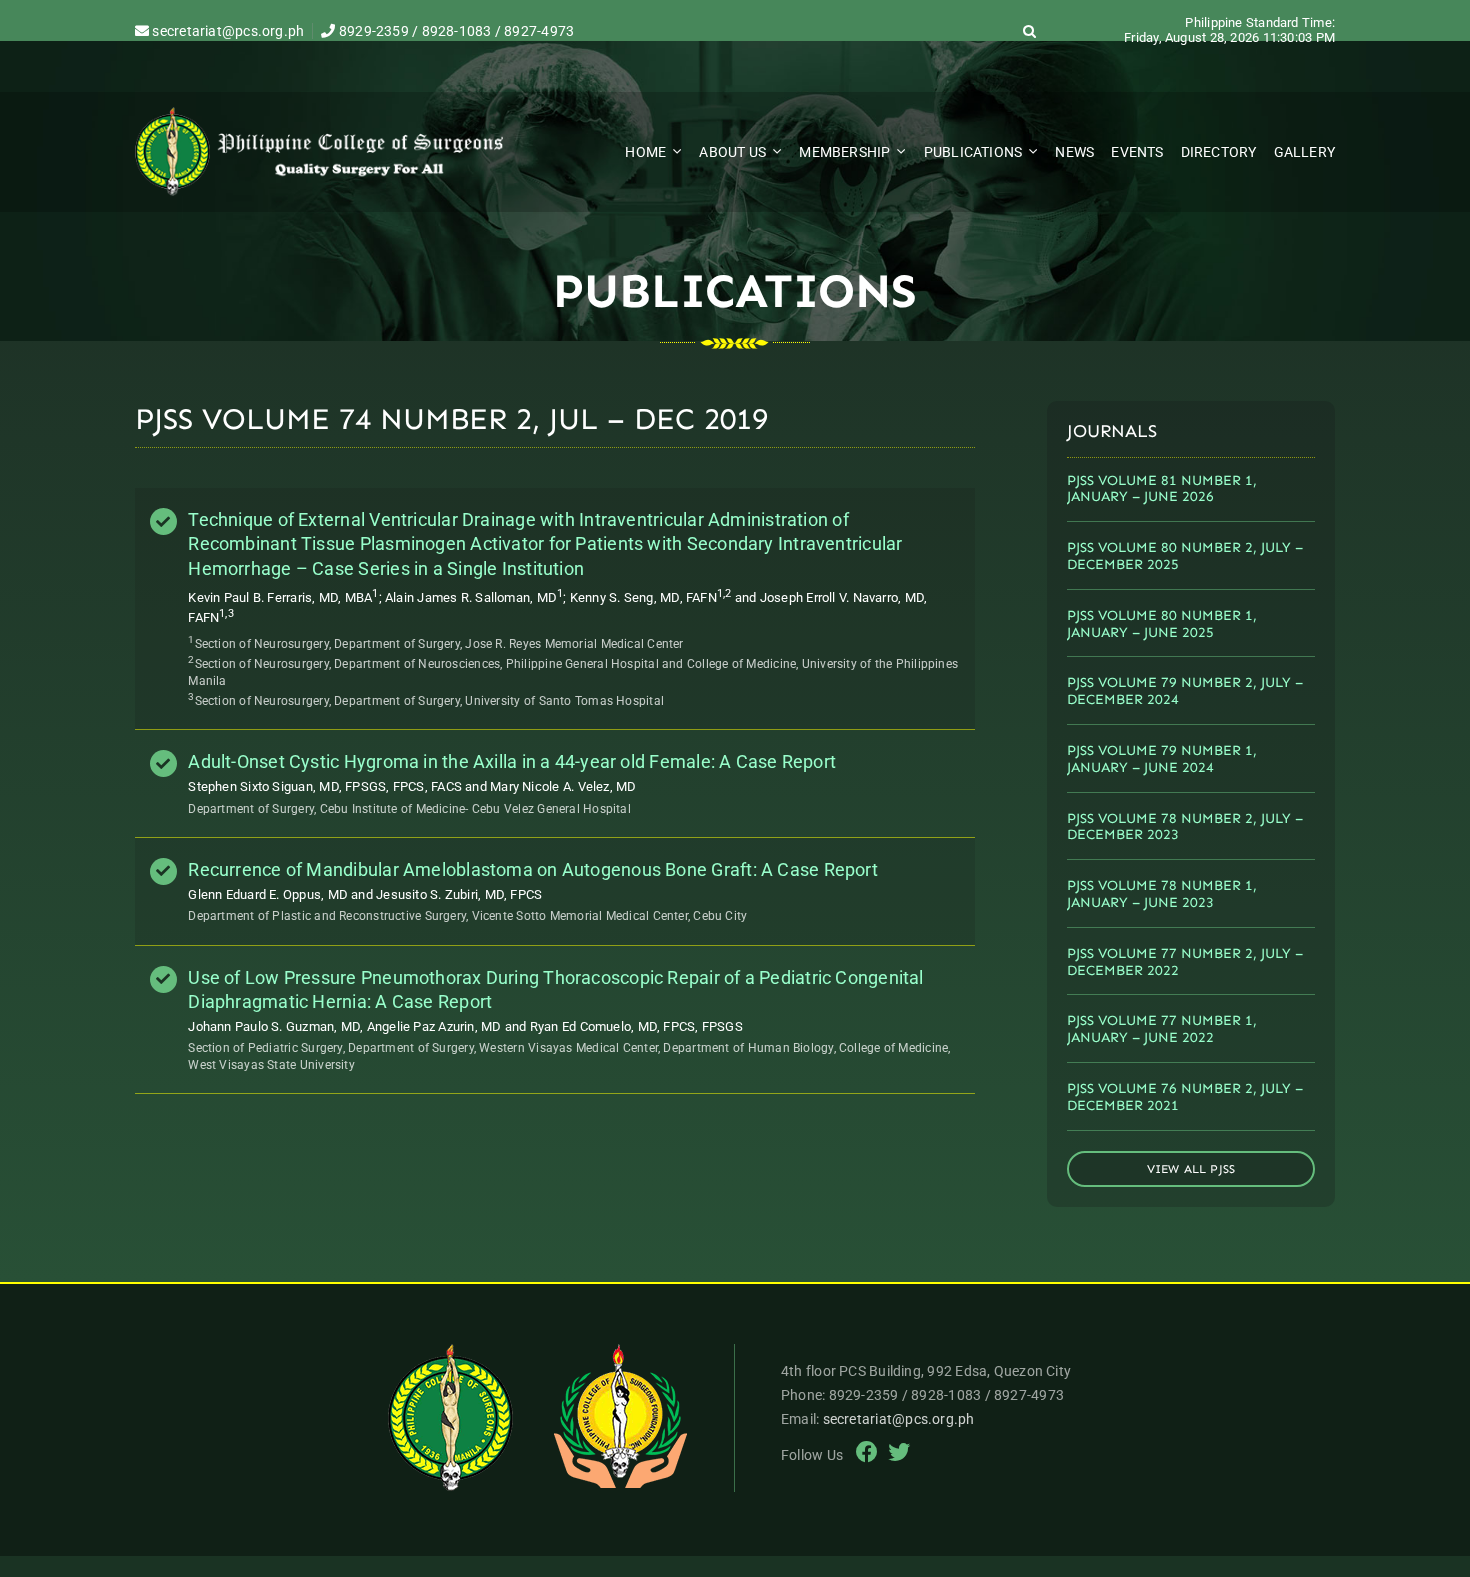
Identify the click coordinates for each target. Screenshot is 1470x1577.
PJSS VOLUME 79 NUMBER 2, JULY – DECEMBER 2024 (1185, 691)
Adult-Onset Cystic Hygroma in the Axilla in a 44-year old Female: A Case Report (512, 761)
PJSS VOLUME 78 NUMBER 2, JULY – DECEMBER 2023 (1185, 827)
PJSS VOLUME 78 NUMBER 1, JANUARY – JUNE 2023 (1162, 894)
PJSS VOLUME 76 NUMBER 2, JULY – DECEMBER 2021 (1185, 1097)
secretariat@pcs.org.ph (226, 31)
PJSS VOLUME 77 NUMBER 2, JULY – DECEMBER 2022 (1185, 962)
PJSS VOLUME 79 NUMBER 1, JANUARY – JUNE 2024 (1162, 759)
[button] (1030, 31)
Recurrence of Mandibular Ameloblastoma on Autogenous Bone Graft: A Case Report (533, 869)
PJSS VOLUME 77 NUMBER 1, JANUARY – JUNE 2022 (1162, 1029)
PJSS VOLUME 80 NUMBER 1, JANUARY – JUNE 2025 (1162, 624)
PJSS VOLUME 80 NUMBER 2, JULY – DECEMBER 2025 (1185, 556)
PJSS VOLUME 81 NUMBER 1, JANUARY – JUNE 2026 (1162, 489)
